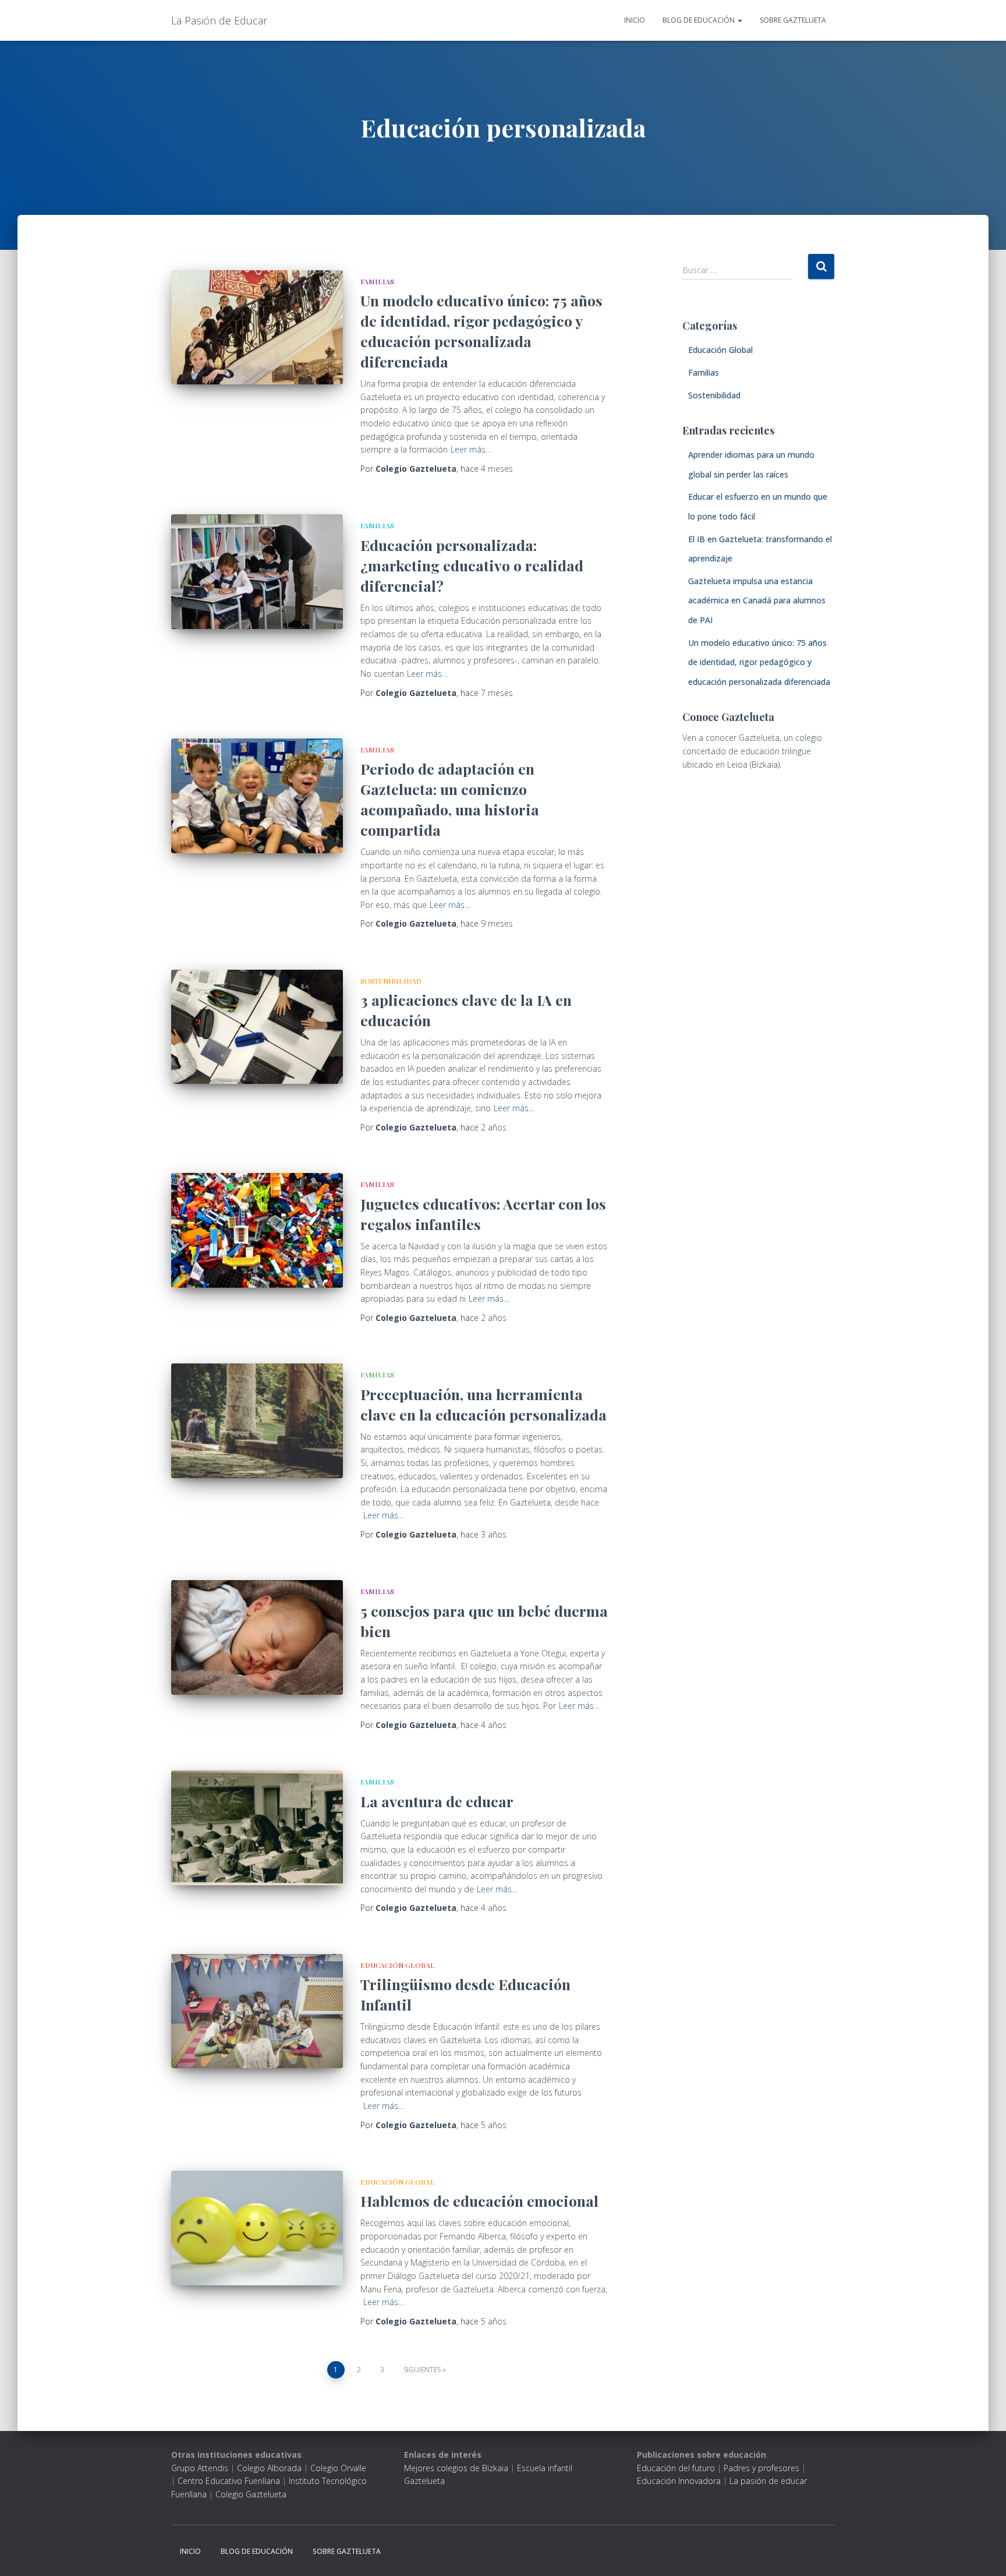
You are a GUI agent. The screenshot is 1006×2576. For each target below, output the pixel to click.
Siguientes (422, 2370)
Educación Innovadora (679, 2481)
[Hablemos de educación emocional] (257, 2228)
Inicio (635, 20)
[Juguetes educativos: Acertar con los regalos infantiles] (257, 1230)
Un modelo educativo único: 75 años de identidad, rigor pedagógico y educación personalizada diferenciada (759, 662)
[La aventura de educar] (257, 1828)
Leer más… (471, 449)
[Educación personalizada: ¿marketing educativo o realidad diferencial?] (257, 572)
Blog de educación (699, 20)
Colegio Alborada (269, 2468)
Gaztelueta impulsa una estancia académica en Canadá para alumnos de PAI (757, 600)
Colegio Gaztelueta (251, 2494)
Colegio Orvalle (338, 2468)
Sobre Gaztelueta (793, 20)
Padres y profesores (761, 2468)
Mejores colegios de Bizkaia (456, 2468)
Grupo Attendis (200, 2468)
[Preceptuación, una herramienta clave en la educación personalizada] (257, 1421)
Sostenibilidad (391, 981)
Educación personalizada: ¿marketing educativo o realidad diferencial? (472, 565)
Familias (377, 281)
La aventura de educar (437, 1801)
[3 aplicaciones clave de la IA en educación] (257, 1027)
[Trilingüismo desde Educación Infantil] (257, 2011)
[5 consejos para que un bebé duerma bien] (257, 1637)
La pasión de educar (768, 2481)
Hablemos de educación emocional (479, 2201)
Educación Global (398, 1965)
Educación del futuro (676, 2468)
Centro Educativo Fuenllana (229, 2481)
